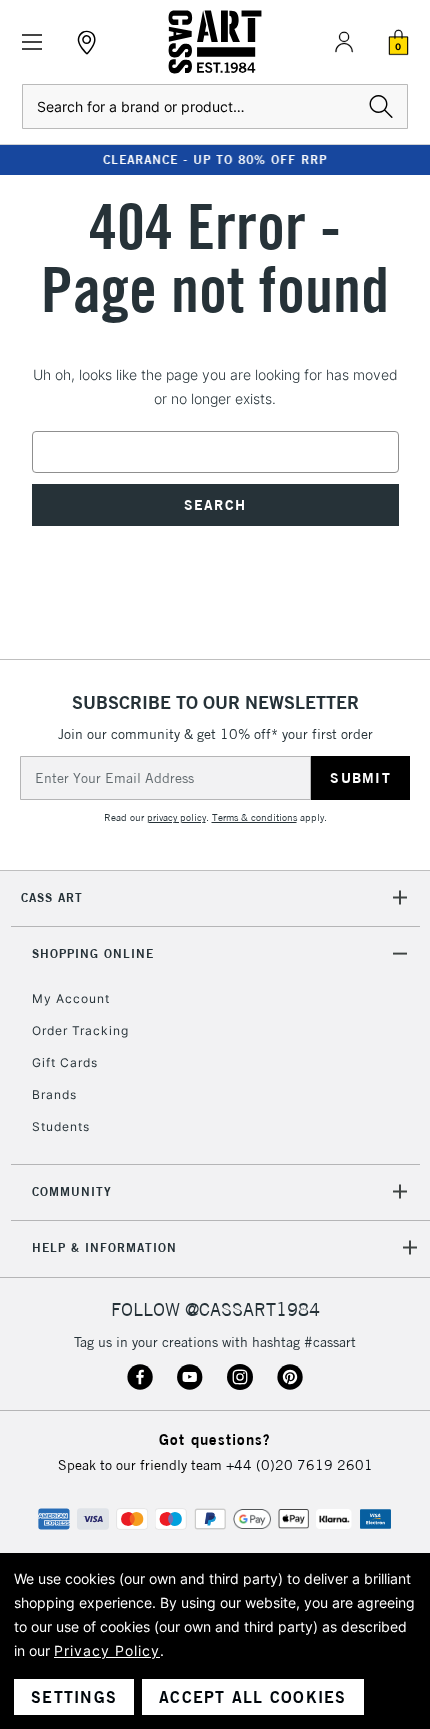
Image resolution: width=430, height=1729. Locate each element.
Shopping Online (93, 953)
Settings (74, 1697)
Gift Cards (65, 1062)
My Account (71, 998)
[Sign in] (344, 42)
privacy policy (176, 817)
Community (72, 1191)
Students (61, 1126)
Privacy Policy (107, 1650)
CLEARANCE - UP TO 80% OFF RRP (215, 159)
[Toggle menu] (32, 42)
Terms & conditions (254, 817)
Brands (54, 1094)
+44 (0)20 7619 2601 (299, 1465)
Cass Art (52, 897)
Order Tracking (80, 1030)
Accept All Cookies (253, 1697)
